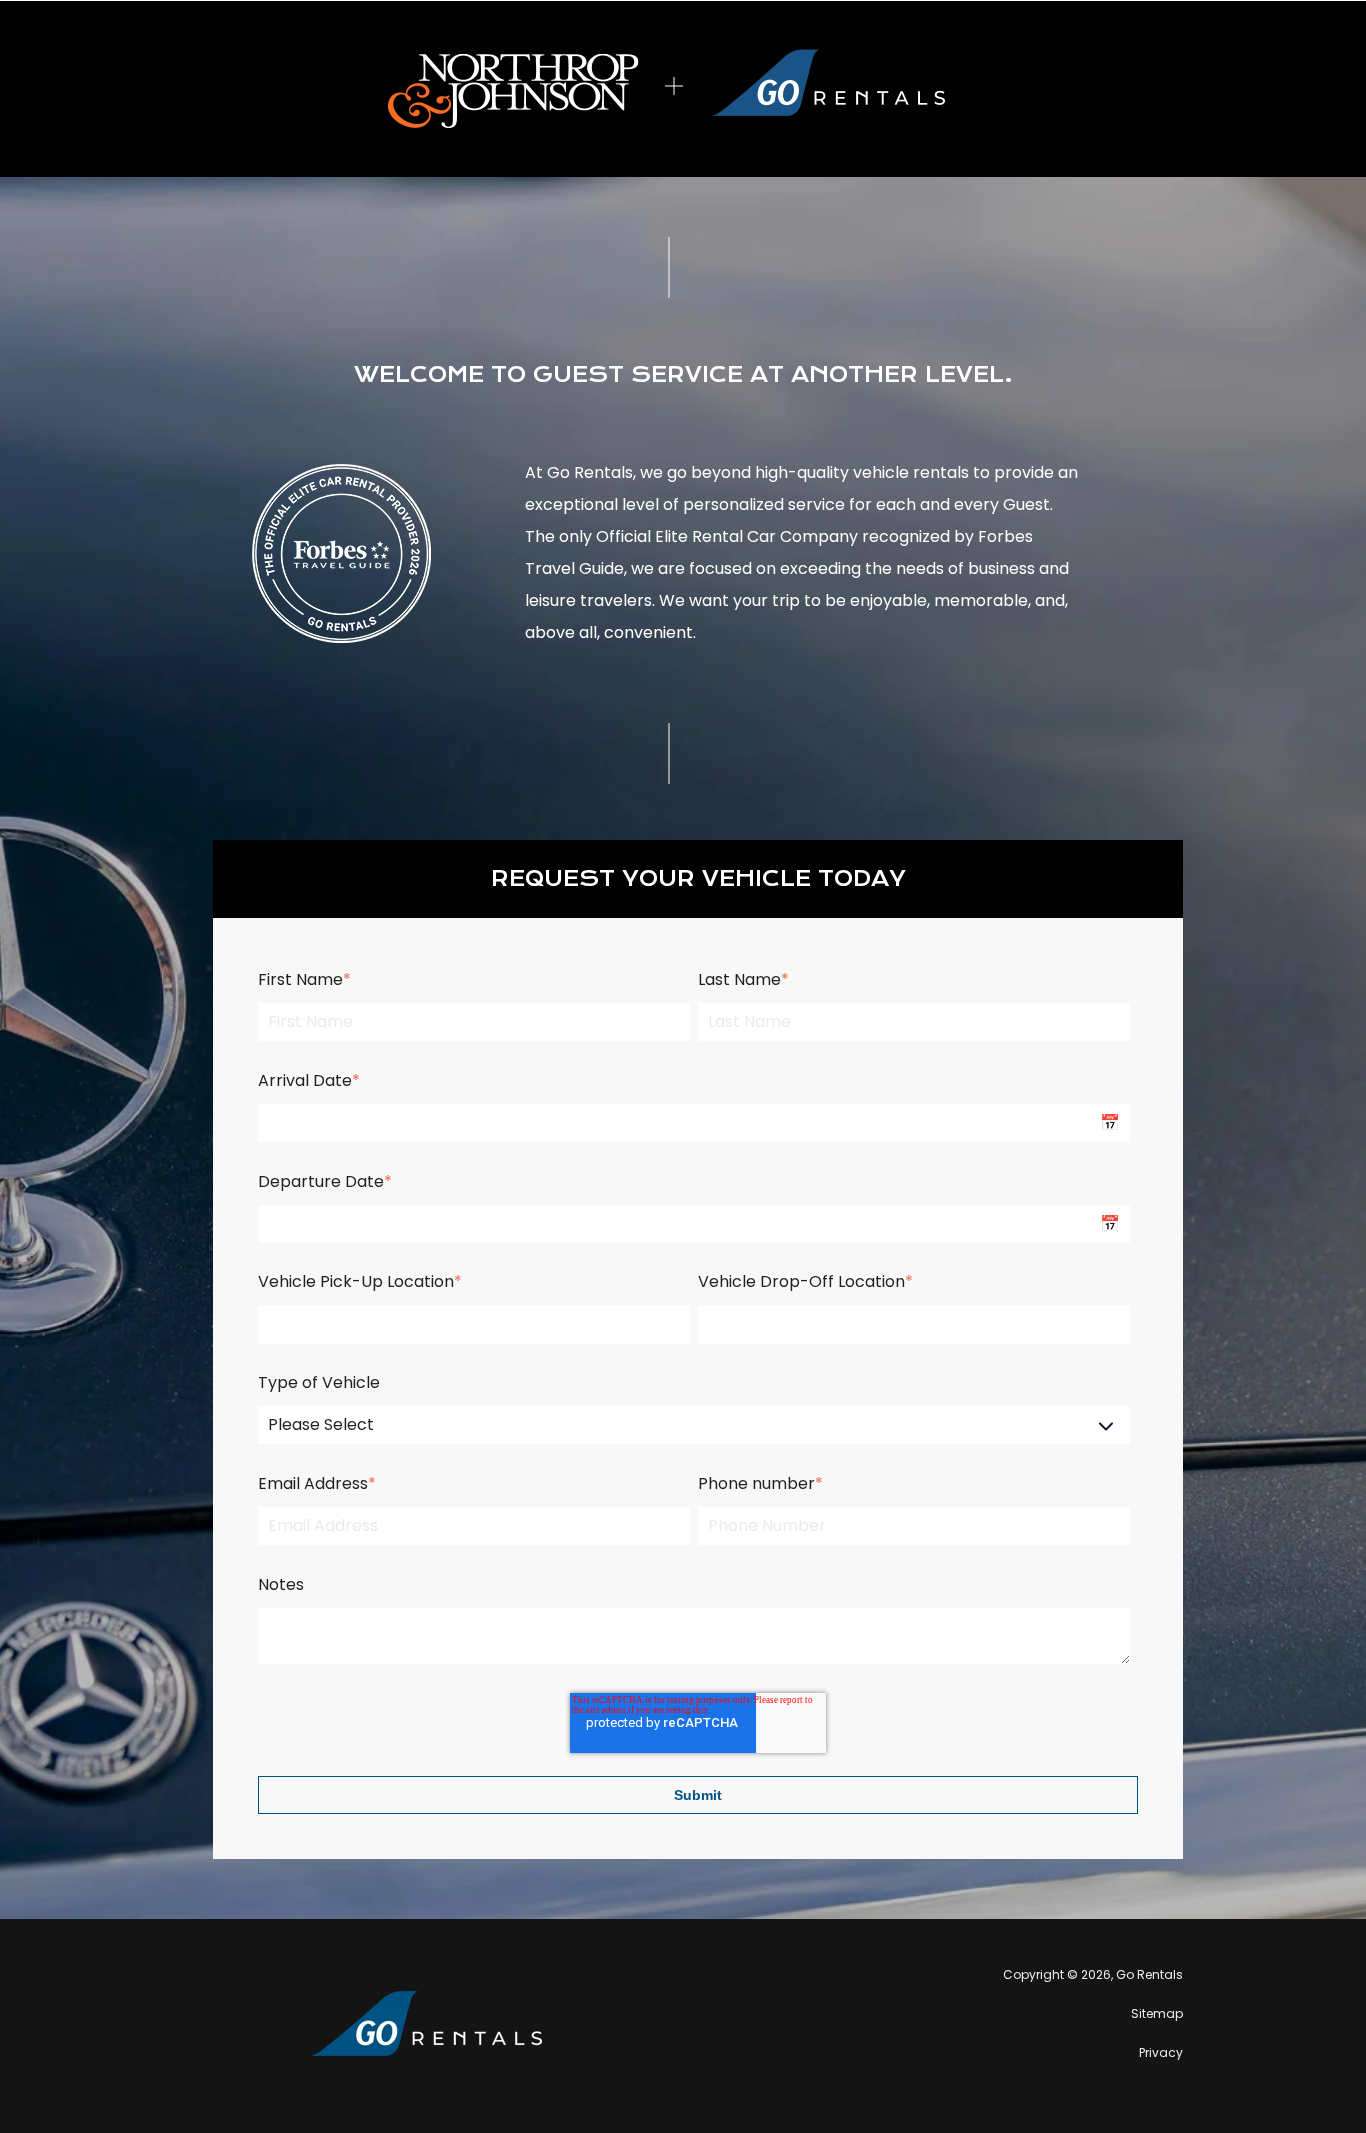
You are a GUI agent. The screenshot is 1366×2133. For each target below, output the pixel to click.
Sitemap (1157, 2013)
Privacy (1161, 2052)
